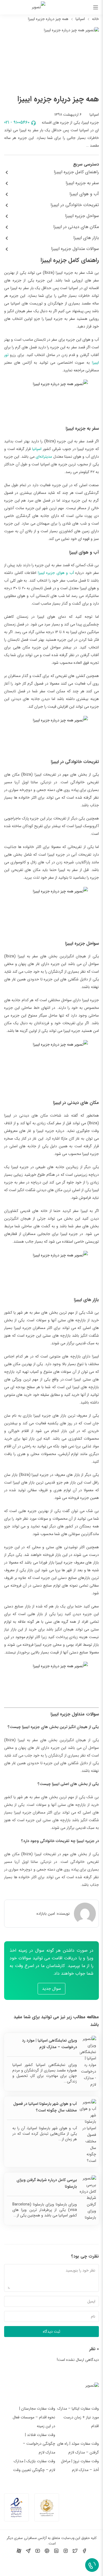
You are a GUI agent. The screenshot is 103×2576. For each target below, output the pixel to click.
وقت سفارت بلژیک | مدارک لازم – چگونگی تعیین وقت (34, 2466)
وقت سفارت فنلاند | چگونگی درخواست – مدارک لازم (39, 2444)
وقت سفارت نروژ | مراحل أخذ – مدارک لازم (80, 2466)
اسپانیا (80, 19)
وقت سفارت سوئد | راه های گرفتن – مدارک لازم (78, 2448)
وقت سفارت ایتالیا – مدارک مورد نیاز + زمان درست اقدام (78, 2417)
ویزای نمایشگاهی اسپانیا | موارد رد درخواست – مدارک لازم (49, 2044)
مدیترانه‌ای (44, 457)
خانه (95, 19)
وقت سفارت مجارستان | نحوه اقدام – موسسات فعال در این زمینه (34, 2417)
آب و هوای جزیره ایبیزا (56, 573)
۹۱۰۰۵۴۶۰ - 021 (17, 122)
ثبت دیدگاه (51, 2332)
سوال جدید (51, 1989)
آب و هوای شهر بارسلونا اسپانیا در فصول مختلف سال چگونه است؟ (45, 2107)
